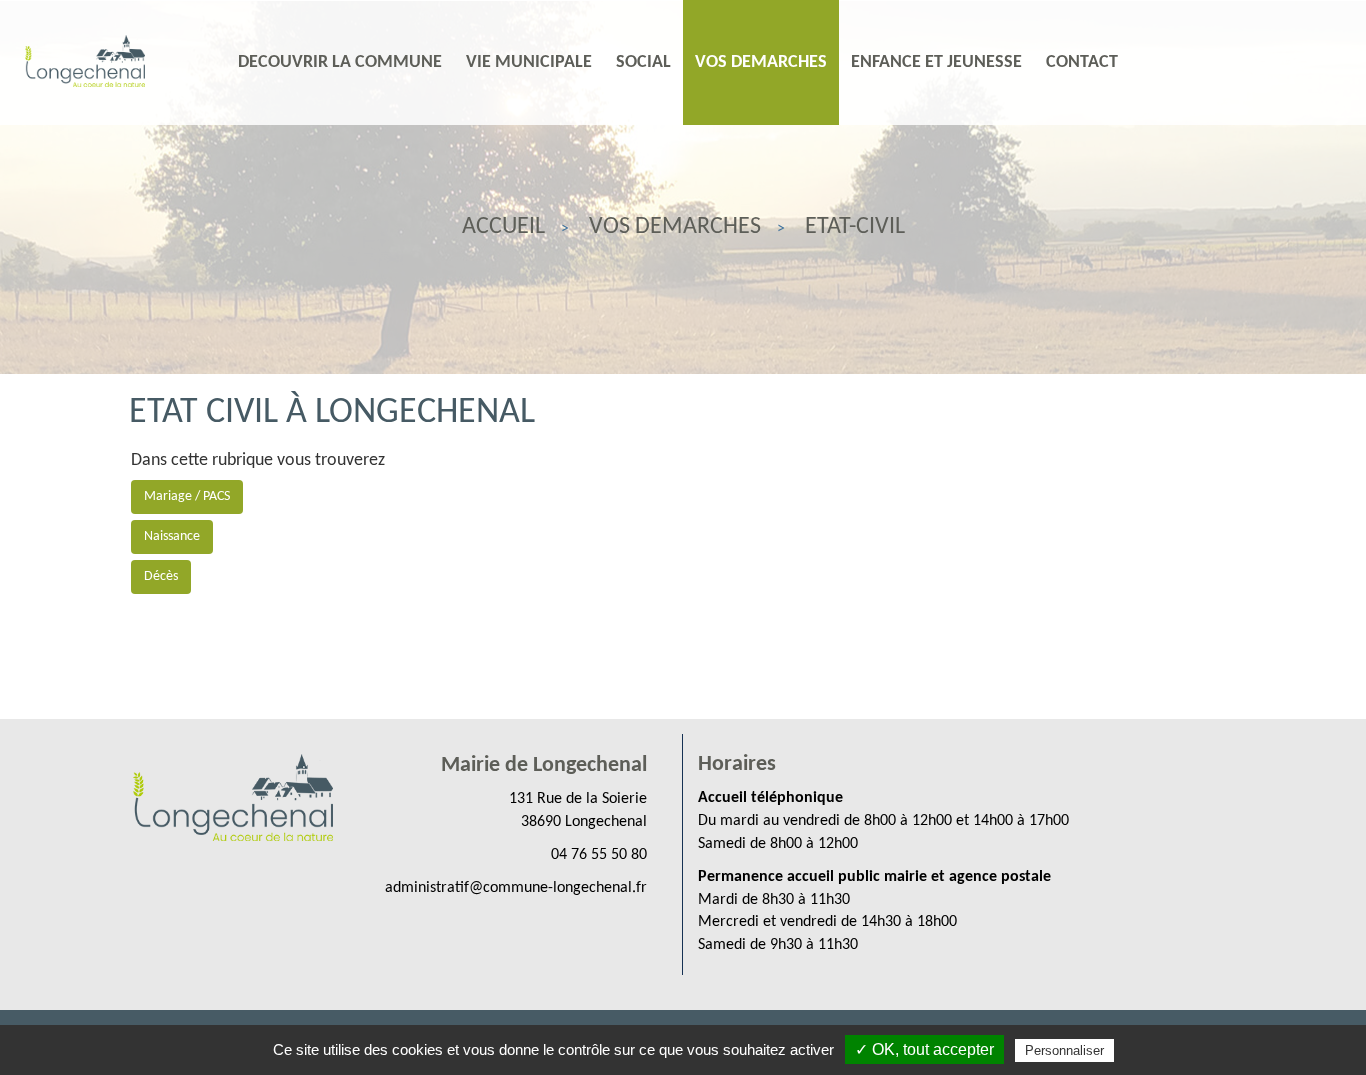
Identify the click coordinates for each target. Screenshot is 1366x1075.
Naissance (172, 536)
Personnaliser (1064, 1050)
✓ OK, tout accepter (924, 1049)
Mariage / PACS (187, 496)
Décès (161, 576)
